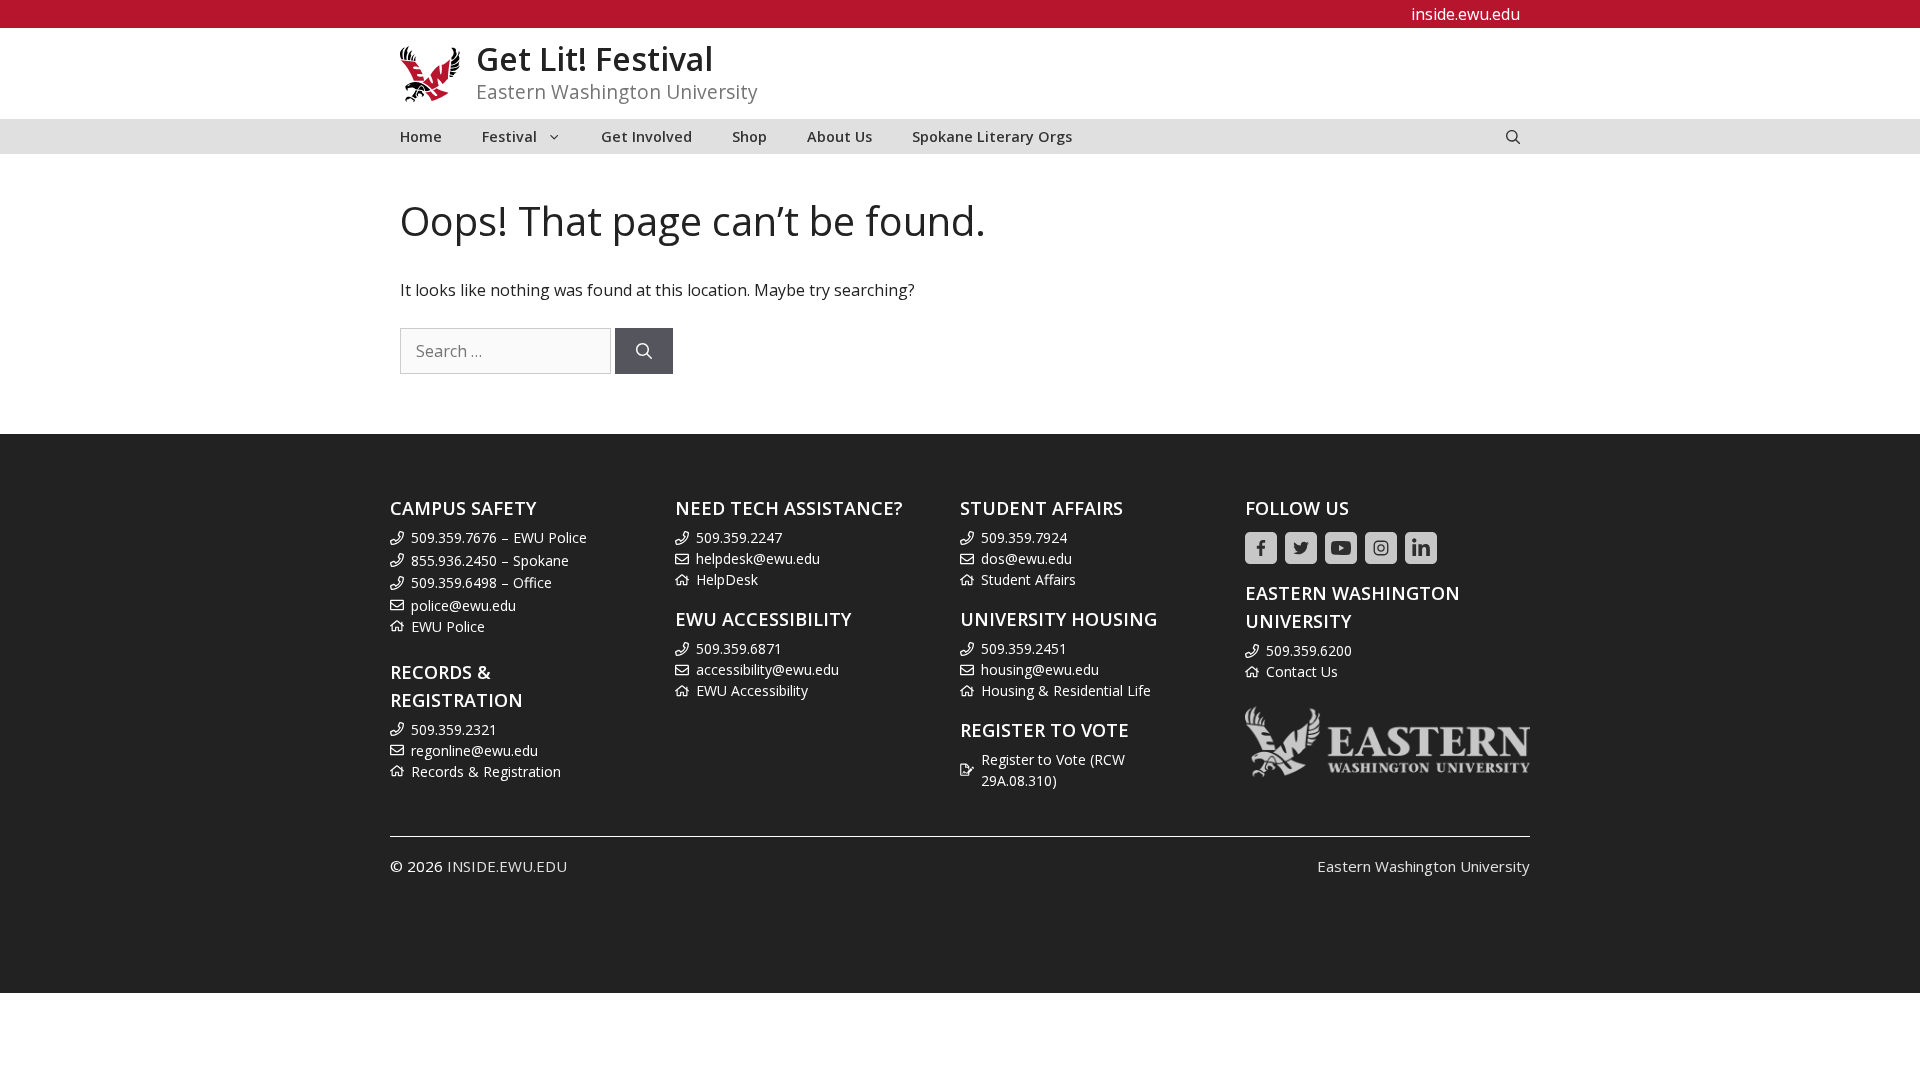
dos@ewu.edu (1026, 558)
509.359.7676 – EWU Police (499, 537)
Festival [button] (509, 136)
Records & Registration (486, 771)
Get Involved (646, 136)
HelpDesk (727, 579)
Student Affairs (1028, 579)
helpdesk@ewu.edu (758, 558)
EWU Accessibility (752, 690)
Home (421, 136)
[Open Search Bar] (1513, 136)
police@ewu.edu (463, 605)
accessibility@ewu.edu (767, 669)
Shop (749, 136)
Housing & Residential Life (1066, 690)
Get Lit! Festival (594, 58)
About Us (839, 136)
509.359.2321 (454, 729)
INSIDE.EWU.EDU (507, 866)
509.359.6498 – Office (481, 582)
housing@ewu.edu (1040, 669)
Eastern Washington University (1423, 866)
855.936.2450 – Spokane (490, 560)
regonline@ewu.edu (474, 750)
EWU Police (448, 626)
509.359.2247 (739, 537)
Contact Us (1302, 671)
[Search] (644, 351)
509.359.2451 (1024, 648)
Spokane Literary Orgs (992, 136)
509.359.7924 (1024, 537)
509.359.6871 (739, 648)
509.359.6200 (1309, 650)
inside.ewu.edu (1465, 14)
